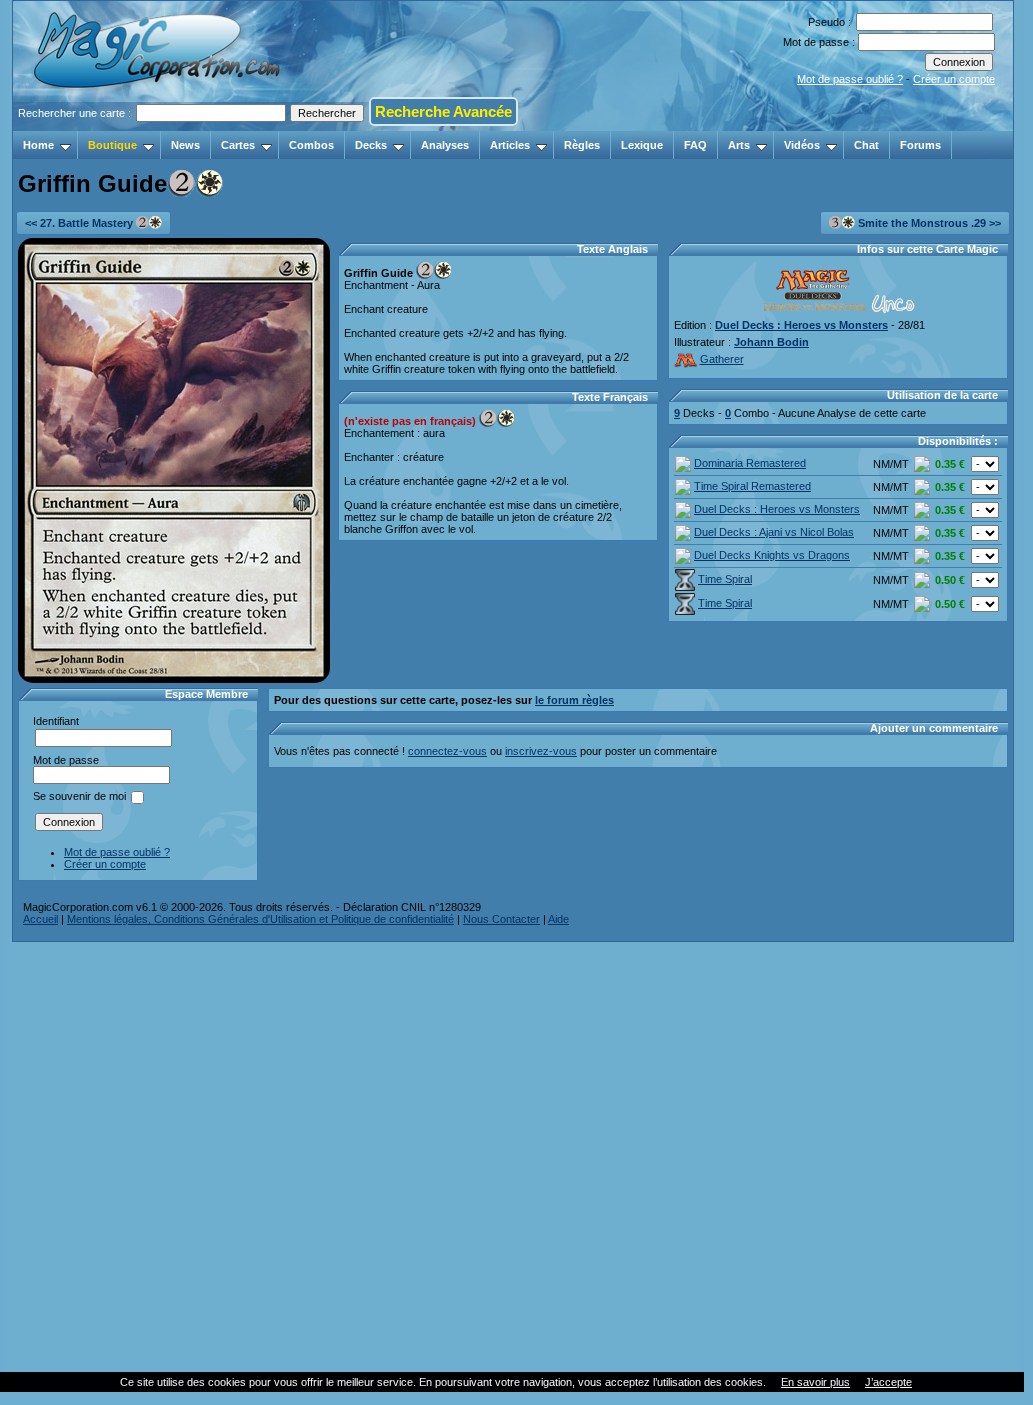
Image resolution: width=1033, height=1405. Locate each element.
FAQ (695, 145)
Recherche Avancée (443, 111)
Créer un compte (954, 79)
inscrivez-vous (541, 751)
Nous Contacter (501, 919)
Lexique (642, 145)
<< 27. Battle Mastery (80, 223)
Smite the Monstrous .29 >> (928, 223)
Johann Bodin (771, 342)
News (185, 145)
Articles (510, 145)
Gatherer (722, 359)
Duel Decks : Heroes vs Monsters (801, 325)
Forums (920, 145)
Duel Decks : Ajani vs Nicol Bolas (774, 532)
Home (38, 145)
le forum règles (574, 700)
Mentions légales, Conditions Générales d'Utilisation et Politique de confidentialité (260, 919)
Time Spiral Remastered (752, 486)
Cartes (238, 145)
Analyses (445, 145)
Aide (558, 919)
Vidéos (802, 145)
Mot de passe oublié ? (850, 79)
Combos (311, 145)
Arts (739, 145)
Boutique (112, 145)
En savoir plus (815, 1382)
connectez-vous (447, 751)
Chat (866, 145)
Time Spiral (725, 579)
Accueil (40, 919)
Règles (582, 145)
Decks (371, 145)
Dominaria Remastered (750, 463)
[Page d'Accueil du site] (158, 125)
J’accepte (888, 1382)
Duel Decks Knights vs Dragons (772, 555)
